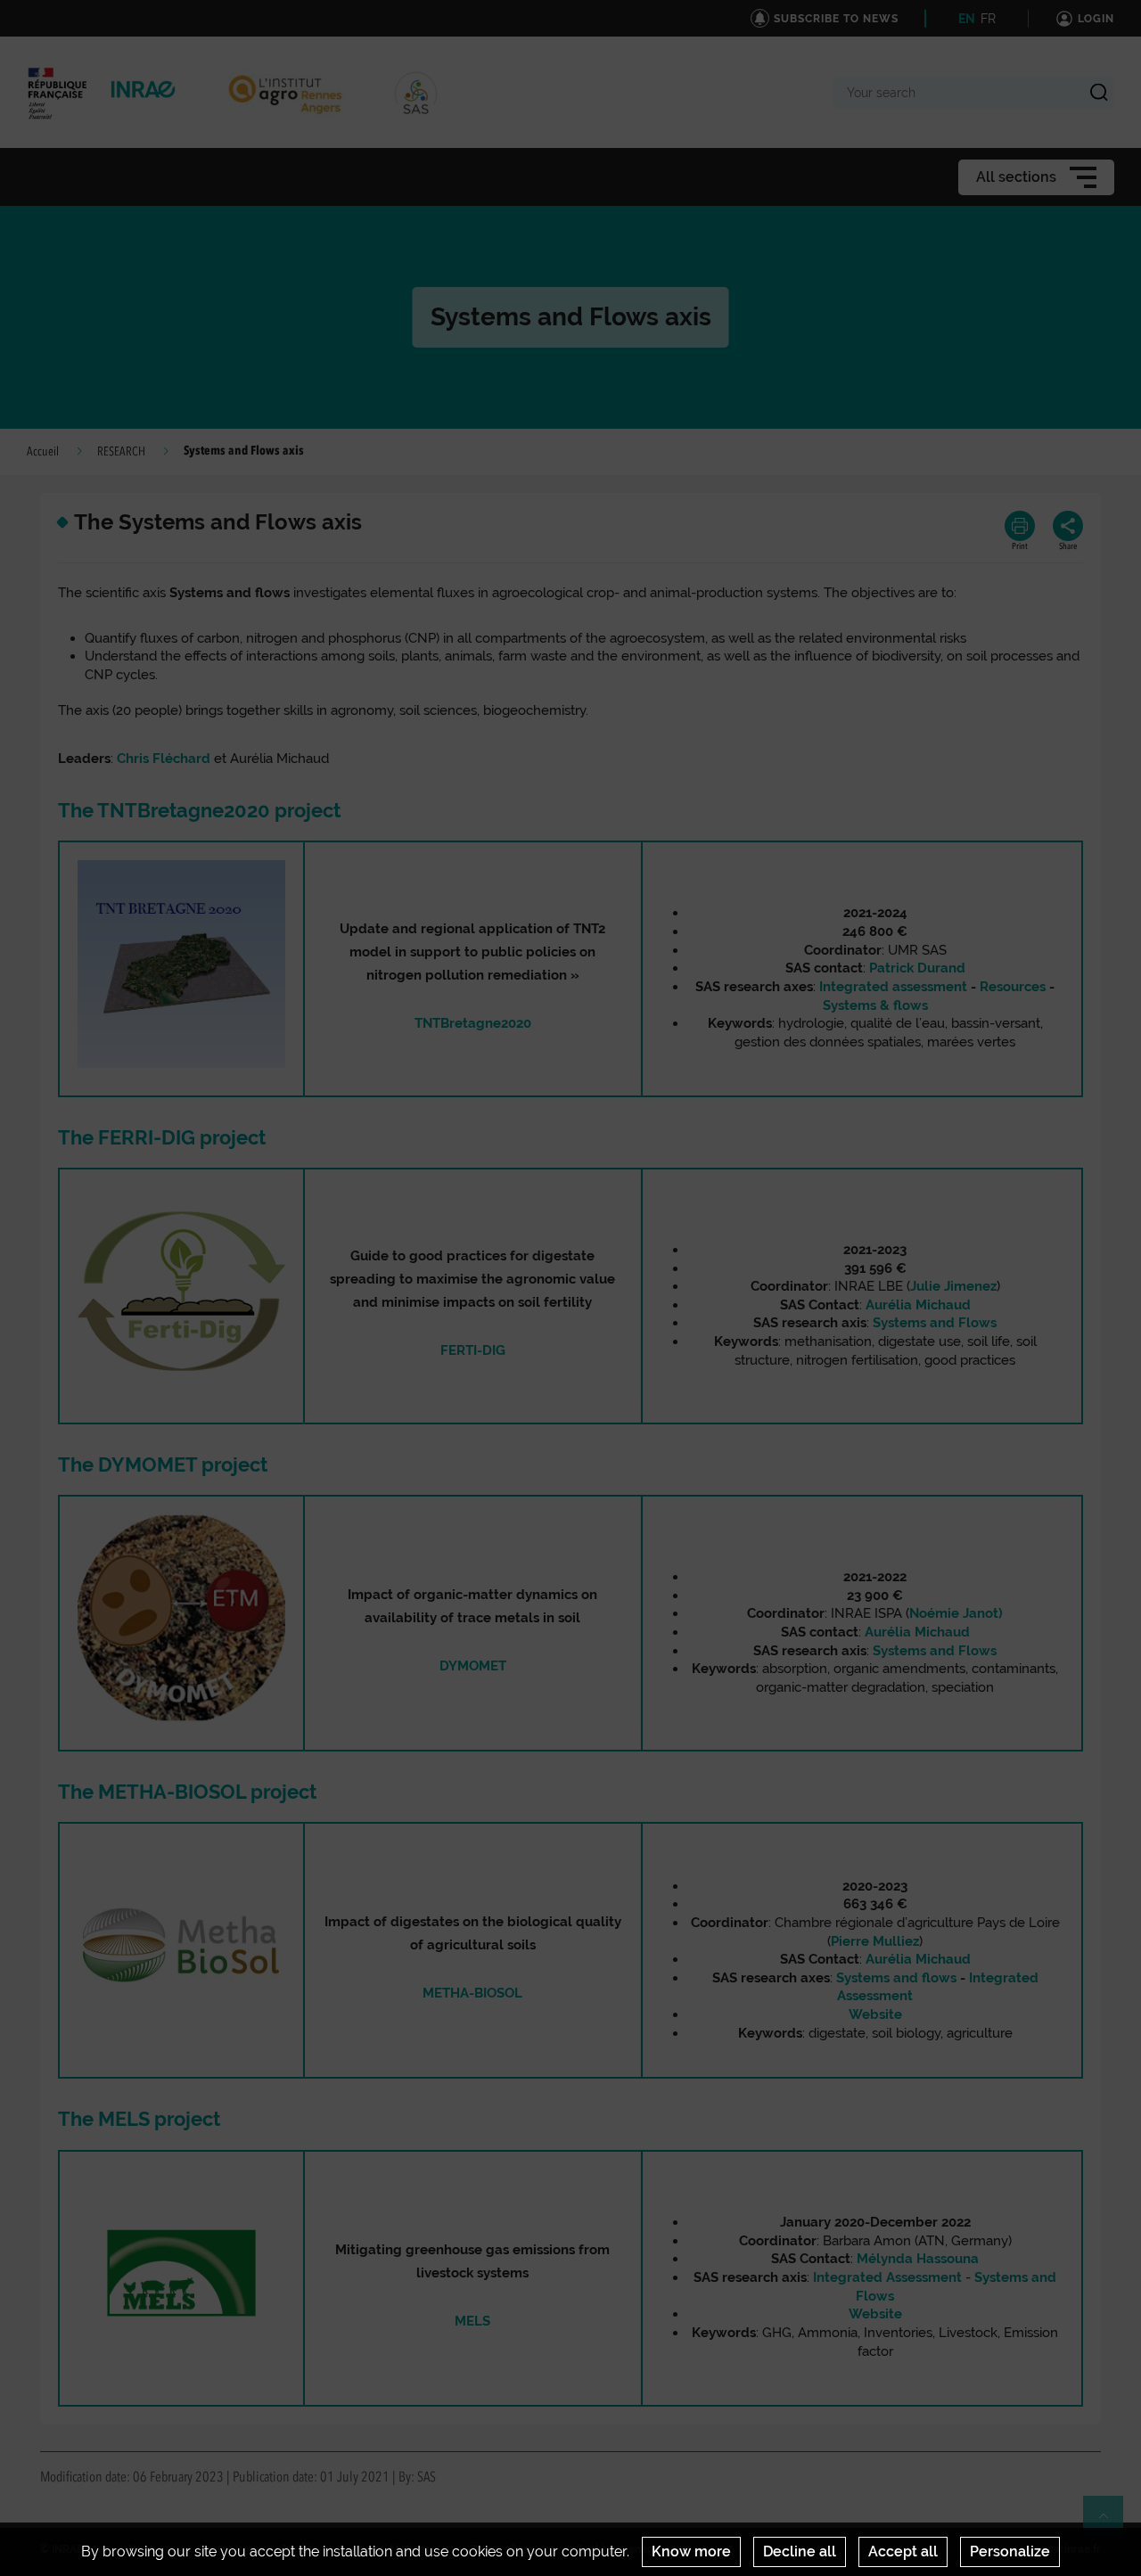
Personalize (1010, 2551)
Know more (691, 2551)
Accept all (903, 2551)
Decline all (800, 2551)
